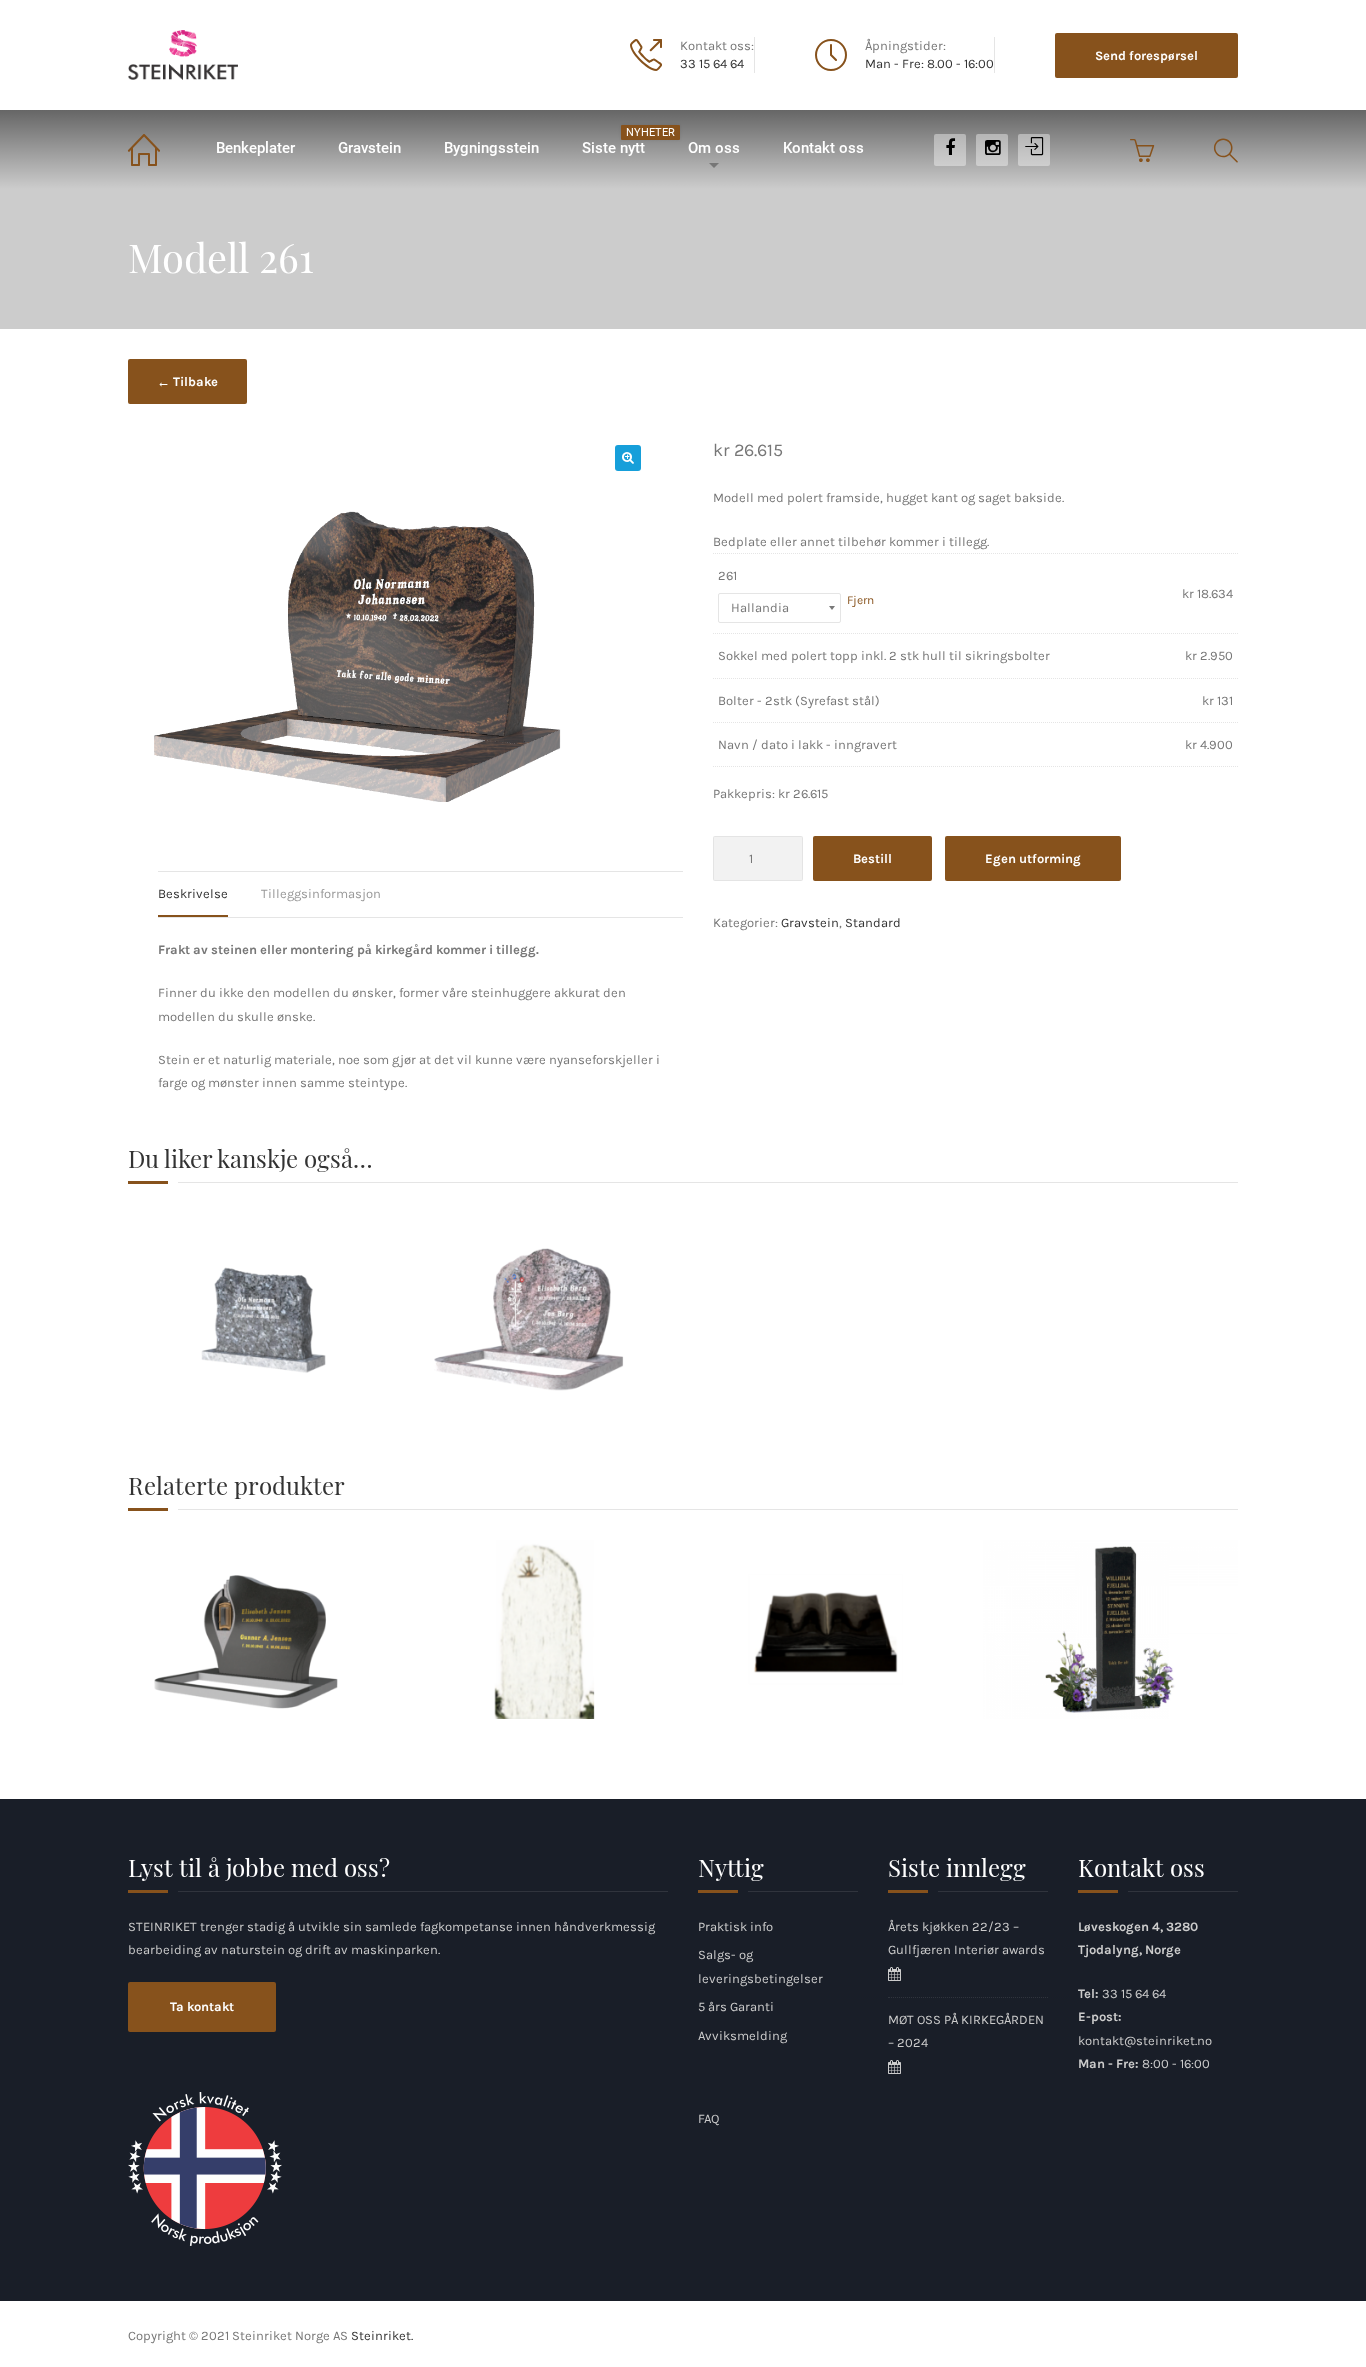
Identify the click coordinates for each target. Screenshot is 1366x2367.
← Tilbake (187, 381)
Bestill (872, 858)
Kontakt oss (823, 148)
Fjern (860, 600)
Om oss (714, 148)
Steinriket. (382, 2335)
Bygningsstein (491, 148)
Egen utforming (1033, 858)
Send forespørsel (1146, 55)
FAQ (708, 2118)
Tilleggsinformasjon (321, 893)
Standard (873, 922)
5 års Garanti (736, 2006)
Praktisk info (735, 1926)
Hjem (160, 148)
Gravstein (369, 148)
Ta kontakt (202, 2006)
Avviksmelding (742, 2035)
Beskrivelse (193, 893)
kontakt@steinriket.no (1145, 2040)
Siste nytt (623, 141)
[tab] (208, 894)
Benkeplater (255, 148)
